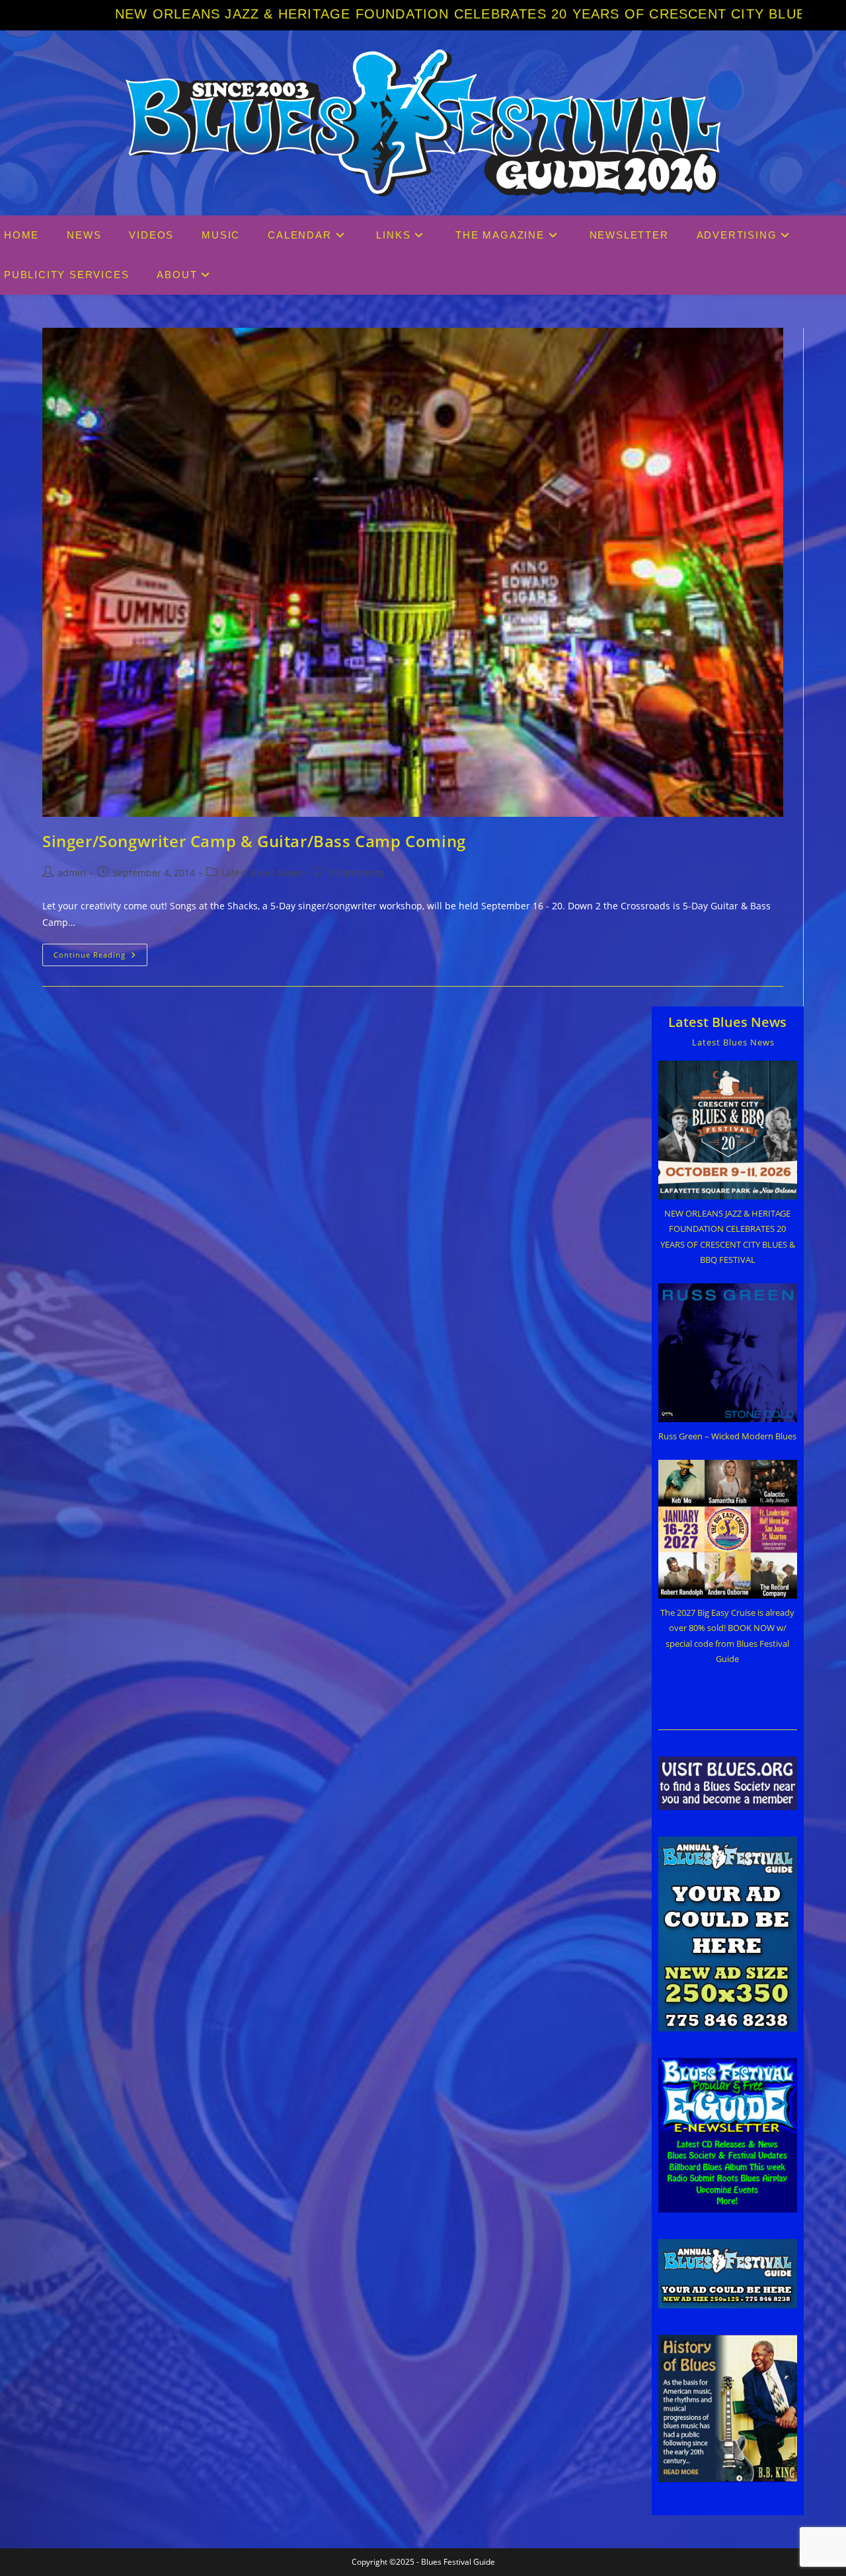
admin (72, 873)
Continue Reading (100, 957)
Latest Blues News (262, 873)
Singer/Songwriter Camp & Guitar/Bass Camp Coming (254, 841)
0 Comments (356, 873)
